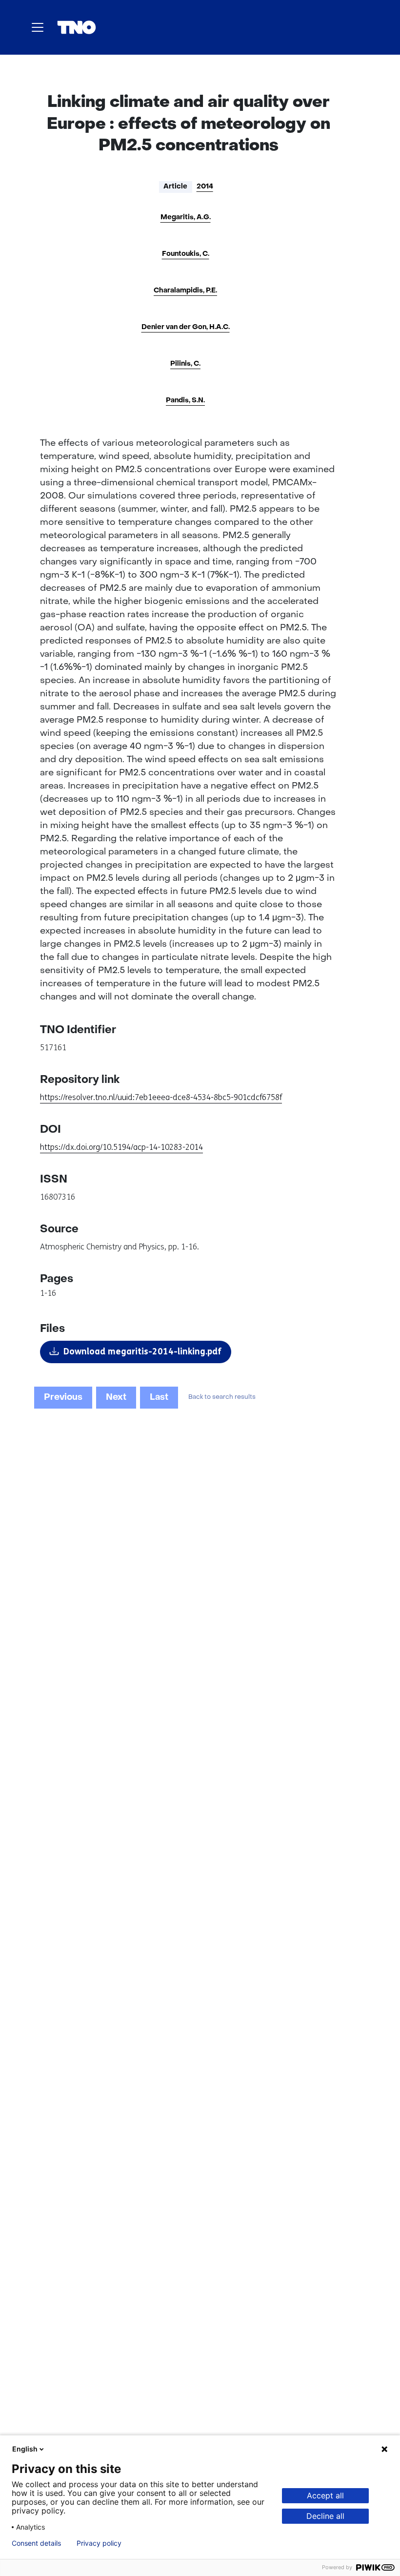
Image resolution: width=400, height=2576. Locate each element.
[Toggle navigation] (38, 27)
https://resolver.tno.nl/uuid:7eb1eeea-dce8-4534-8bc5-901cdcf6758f (161, 1097)
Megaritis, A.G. (186, 218)
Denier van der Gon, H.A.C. (186, 327)
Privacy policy (99, 2543)
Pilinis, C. (185, 364)
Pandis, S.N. (185, 401)
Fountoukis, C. (186, 254)
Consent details (36, 2543)
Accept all (325, 2495)
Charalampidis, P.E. (185, 291)
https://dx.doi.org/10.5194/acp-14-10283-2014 (121, 1147)
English (25, 2449)
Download (142, 1351)
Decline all (325, 2516)
